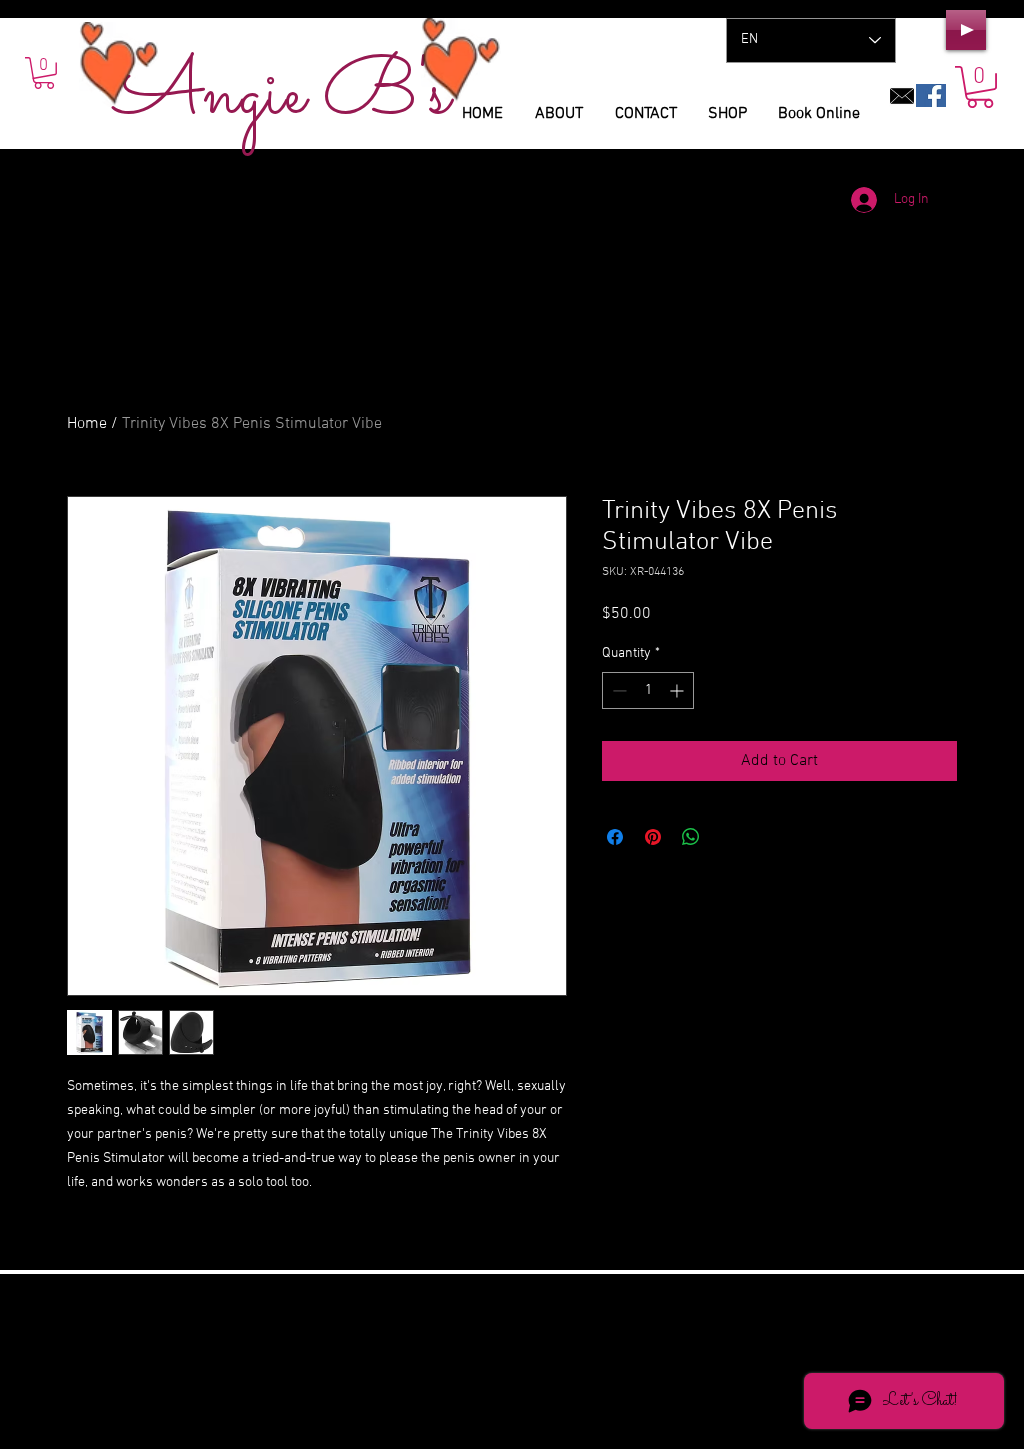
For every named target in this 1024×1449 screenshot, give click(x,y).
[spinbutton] (648, 690)
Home (87, 424)
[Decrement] (617, 690)
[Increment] (678, 690)
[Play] (966, 30)
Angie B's (282, 95)
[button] (980, 87)
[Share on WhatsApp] (691, 837)
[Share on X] (729, 837)
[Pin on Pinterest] (653, 837)
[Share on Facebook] (615, 837)
